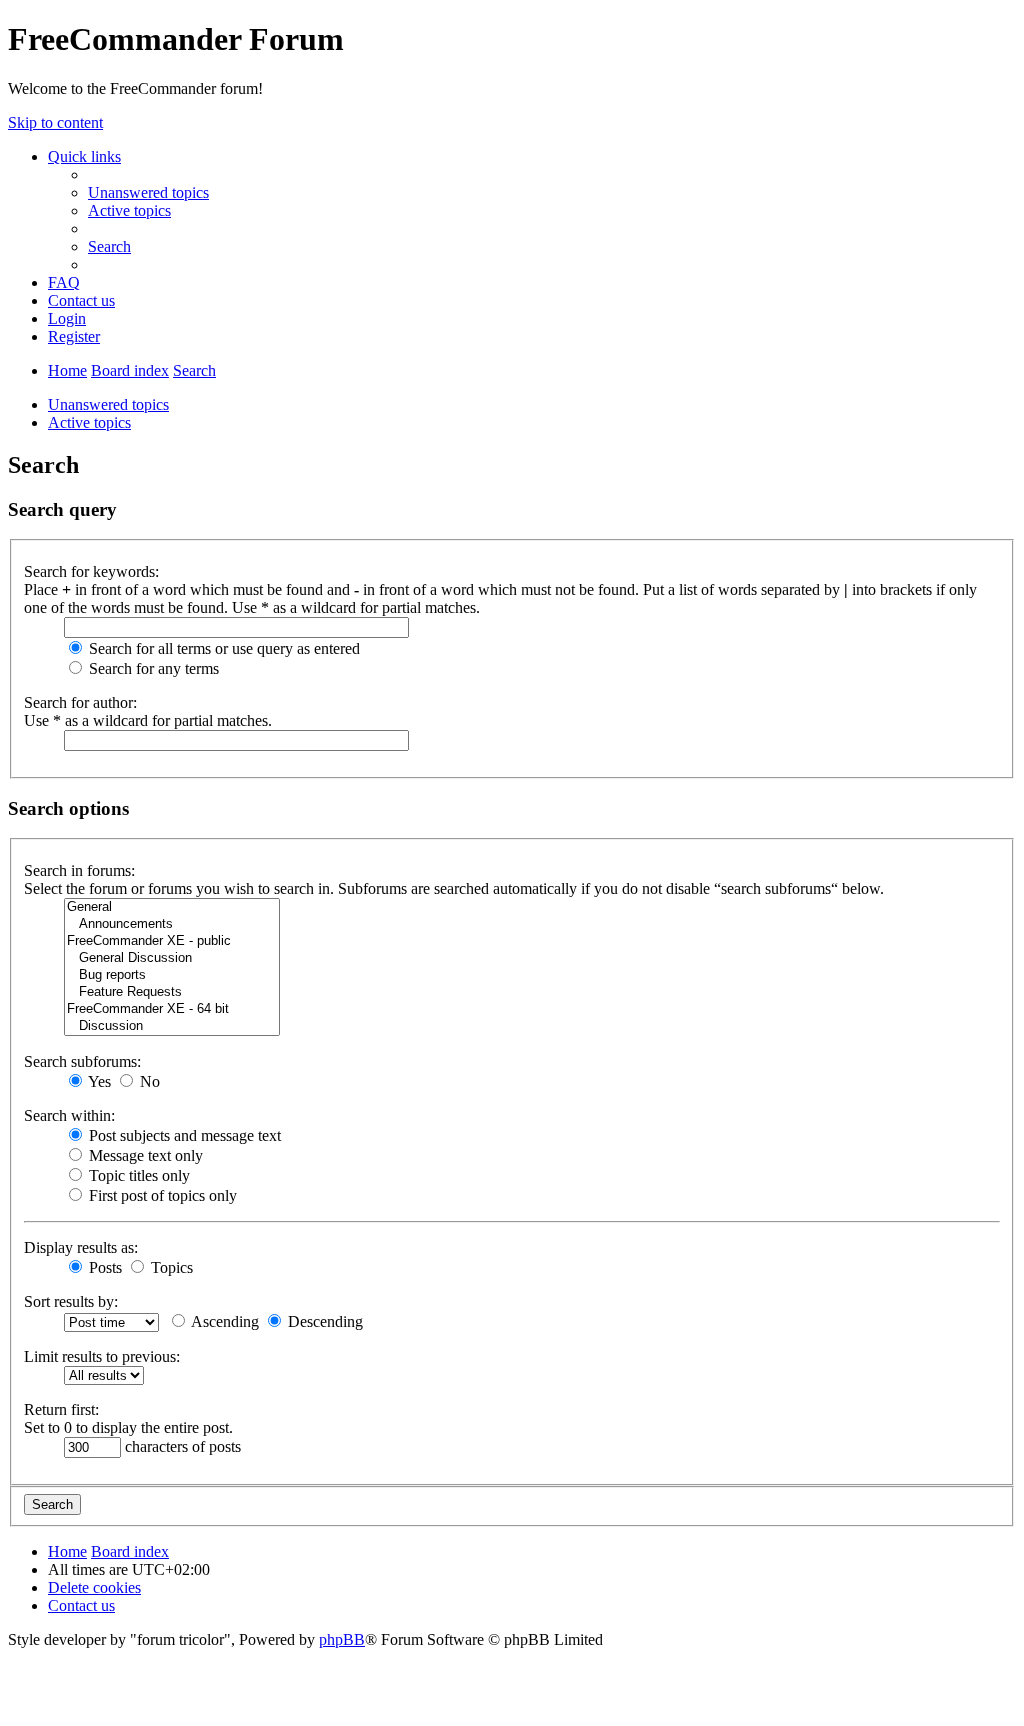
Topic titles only (137, 1175)
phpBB (342, 1639)
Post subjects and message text (183, 1135)
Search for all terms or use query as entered (222, 648)
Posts (103, 1267)
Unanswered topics (108, 404)
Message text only (144, 1155)
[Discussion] (172, 1026)
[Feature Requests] (172, 992)
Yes (98, 1081)
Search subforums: (82, 1061)
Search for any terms (152, 668)
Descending (323, 1321)
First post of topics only (161, 1195)
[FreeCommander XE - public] (172, 941)
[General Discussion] (172, 958)
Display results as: (81, 1247)
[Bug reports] (172, 975)
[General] (172, 907)
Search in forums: (79, 870)
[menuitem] (148, 192)
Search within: (69, 1115)
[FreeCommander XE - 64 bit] (172, 1009)
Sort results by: (71, 1301)
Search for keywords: (91, 571)
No (148, 1081)
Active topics (89, 422)
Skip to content (55, 122)
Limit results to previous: (102, 1356)
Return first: (61, 1409)
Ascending (223, 1321)
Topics (170, 1267)
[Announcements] (172, 924)
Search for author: (80, 702)
